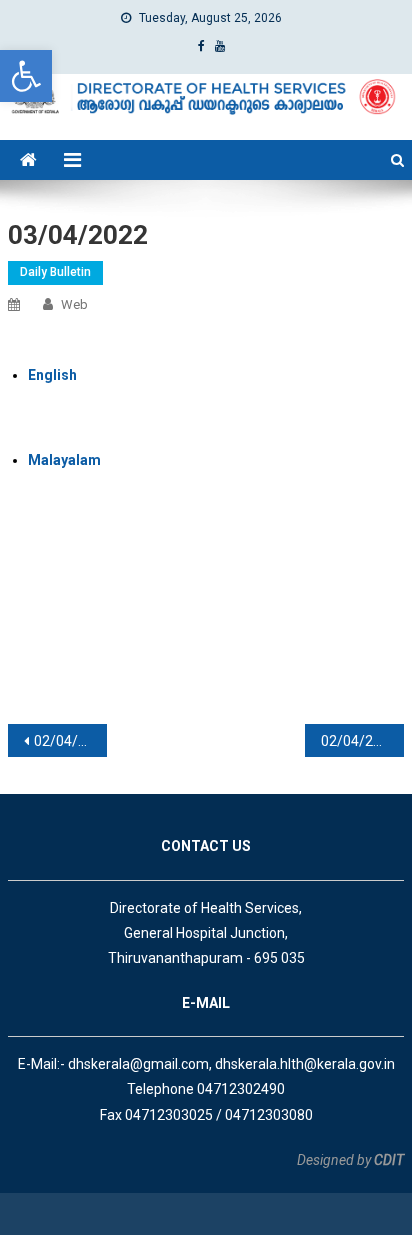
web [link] (74, 304)
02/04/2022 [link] (70, 741)
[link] (26, 76)
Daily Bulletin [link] (55, 272)
